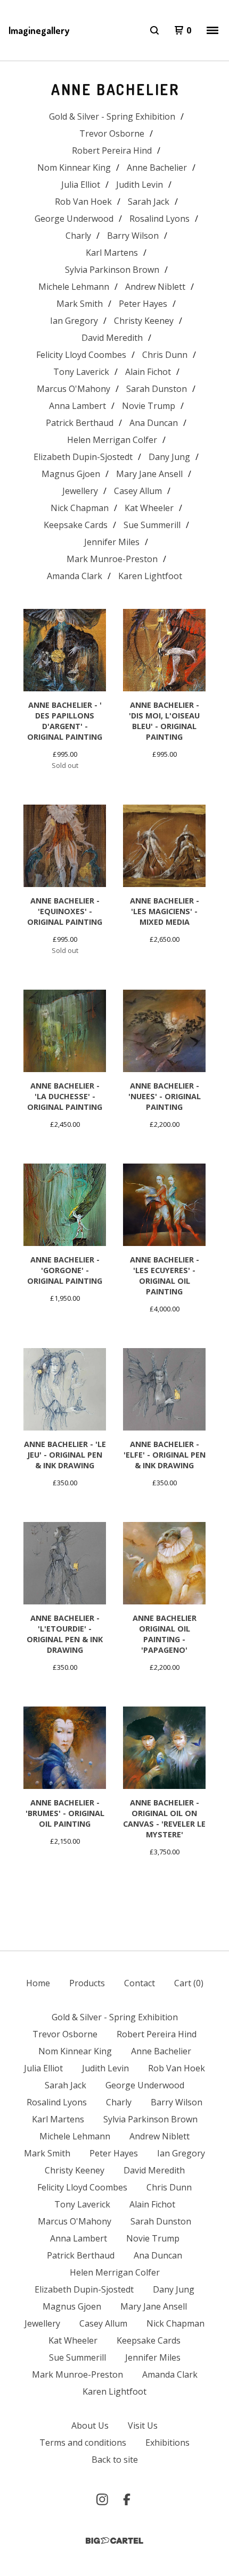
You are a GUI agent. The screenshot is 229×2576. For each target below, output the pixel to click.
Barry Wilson (133, 236)
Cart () (189, 1983)
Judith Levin (140, 185)
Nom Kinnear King (74, 168)
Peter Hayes (143, 304)
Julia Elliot (81, 185)
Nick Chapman (80, 508)
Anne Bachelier (157, 168)
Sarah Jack (149, 202)
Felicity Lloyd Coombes (81, 355)
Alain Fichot (148, 372)
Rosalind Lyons (160, 219)
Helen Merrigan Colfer (112, 440)
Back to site (115, 2460)
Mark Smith (80, 304)
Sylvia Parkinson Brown (112, 270)
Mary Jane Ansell (149, 474)
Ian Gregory (74, 321)
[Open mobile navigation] (212, 30)
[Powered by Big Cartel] (114, 2541)
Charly (78, 236)
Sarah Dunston (157, 389)
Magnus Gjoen (71, 474)
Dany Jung (169, 457)
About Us (90, 2426)
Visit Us (143, 2426)
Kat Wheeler (149, 508)
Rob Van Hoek (83, 202)
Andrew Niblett (155, 287)
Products (87, 1983)
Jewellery (80, 491)
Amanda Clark (75, 576)
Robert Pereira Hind (112, 150)
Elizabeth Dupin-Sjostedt (83, 457)
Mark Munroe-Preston (112, 559)
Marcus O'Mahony (73, 389)
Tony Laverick (81, 372)
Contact (140, 1983)
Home (38, 1983)
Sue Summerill (152, 525)
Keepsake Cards (76, 525)
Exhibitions (167, 2443)
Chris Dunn (165, 355)
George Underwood (74, 219)
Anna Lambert (77, 406)
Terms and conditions (83, 2443)
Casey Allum (138, 491)
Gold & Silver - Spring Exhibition (112, 116)
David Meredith (112, 338)
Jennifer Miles (112, 542)
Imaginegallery (39, 30)
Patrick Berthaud (80, 423)
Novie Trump (149, 406)
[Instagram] (102, 2499)
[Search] (154, 30)
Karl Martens (112, 253)
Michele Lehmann (74, 287)
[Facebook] (127, 2499)
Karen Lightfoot (150, 576)
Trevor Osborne (112, 133)
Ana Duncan (154, 423)
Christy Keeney (144, 321)
